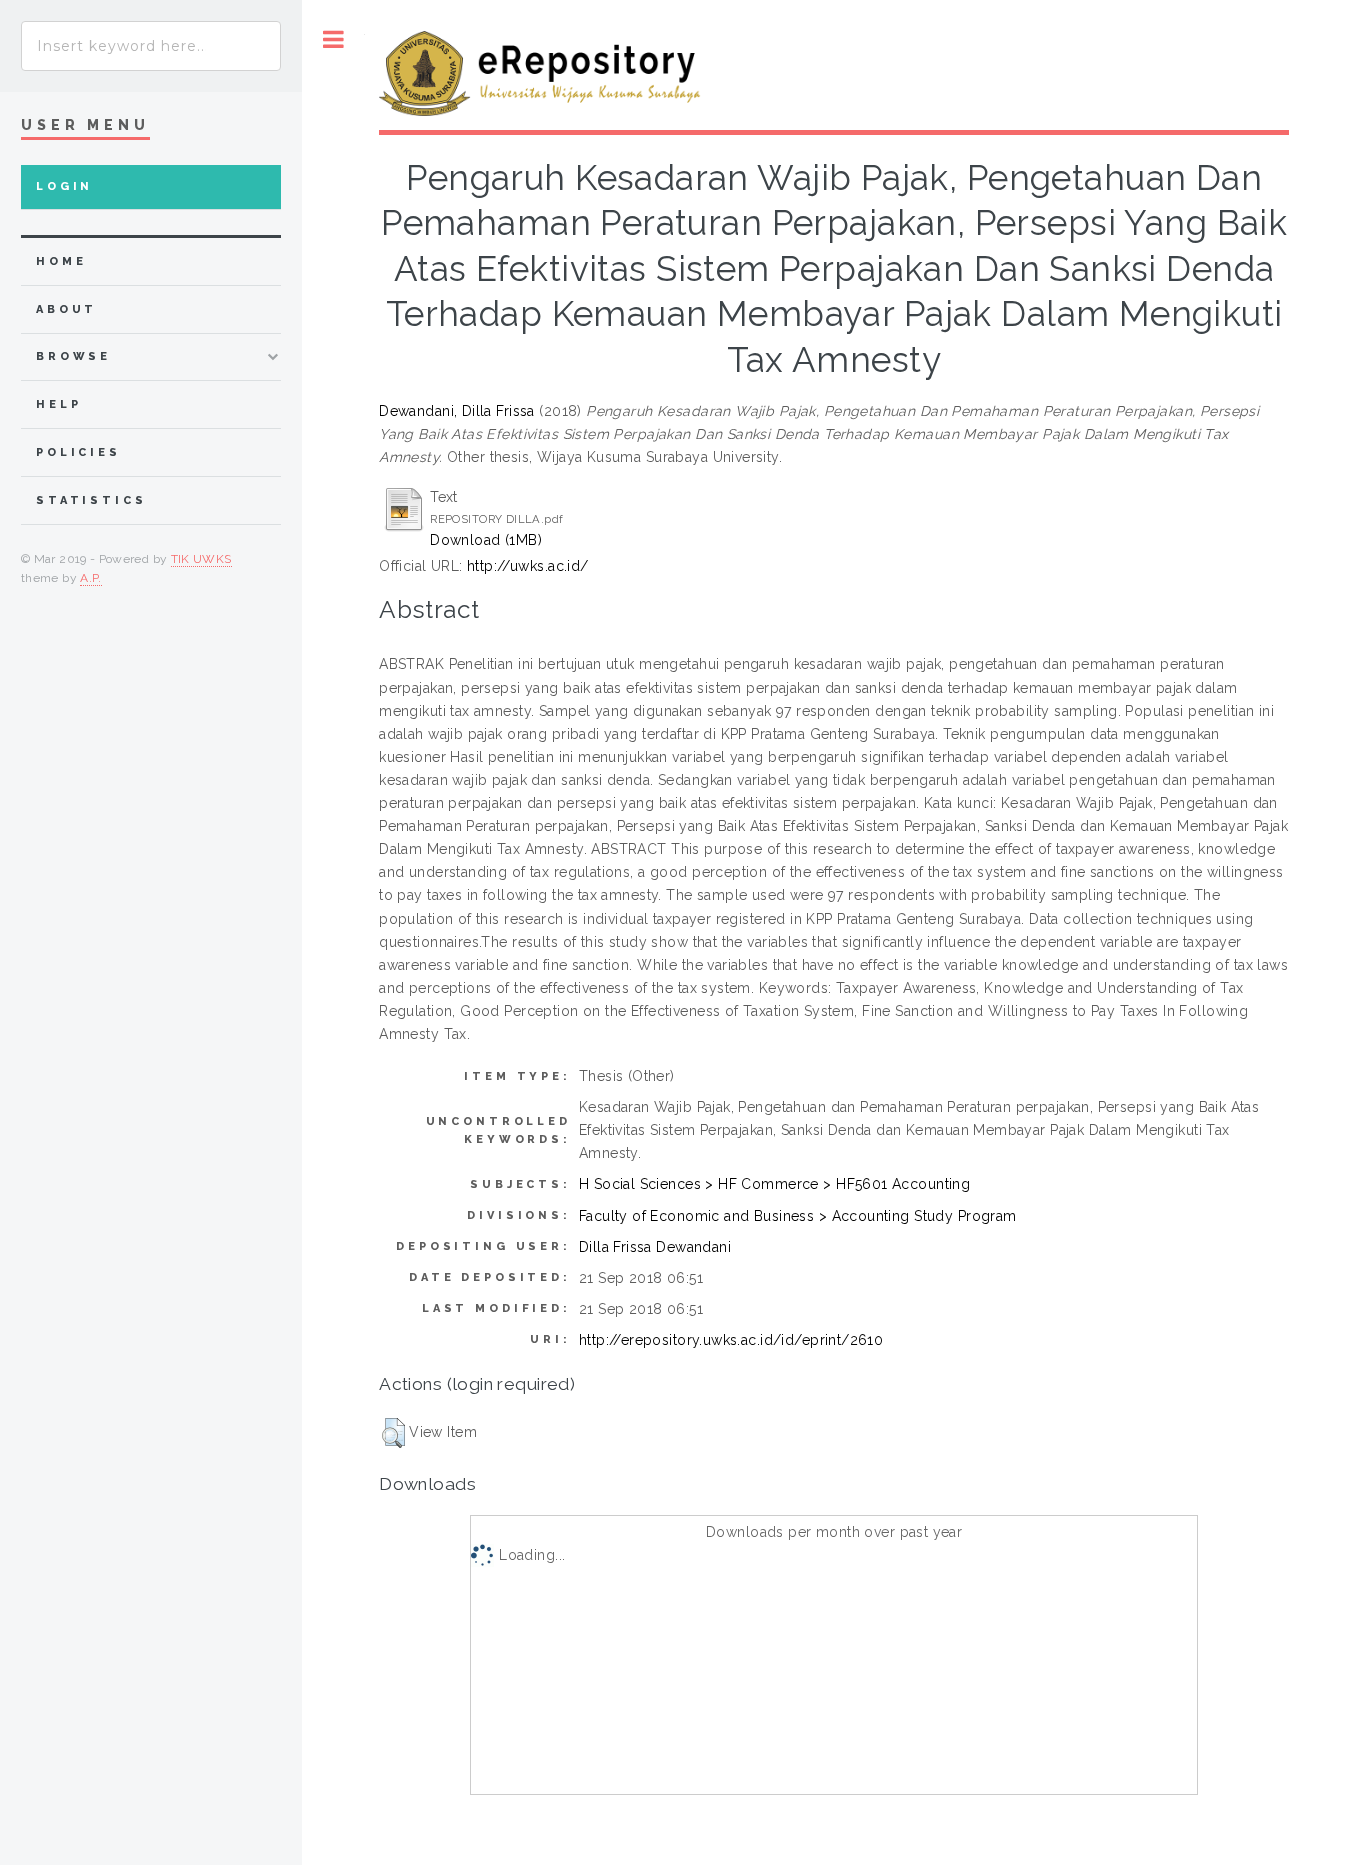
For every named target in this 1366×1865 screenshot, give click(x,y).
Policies (78, 452)
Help (58, 404)
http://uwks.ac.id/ (528, 566)
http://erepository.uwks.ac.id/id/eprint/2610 (731, 1340)
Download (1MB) (486, 540)
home (61, 261)
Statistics (91, 500)
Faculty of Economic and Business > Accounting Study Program (798, 1216)
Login (64, 186)
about (66, 309)
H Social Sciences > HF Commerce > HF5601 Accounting (774, 1184)
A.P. (90, 578)
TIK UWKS (201, 559)
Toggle (333, 39)
